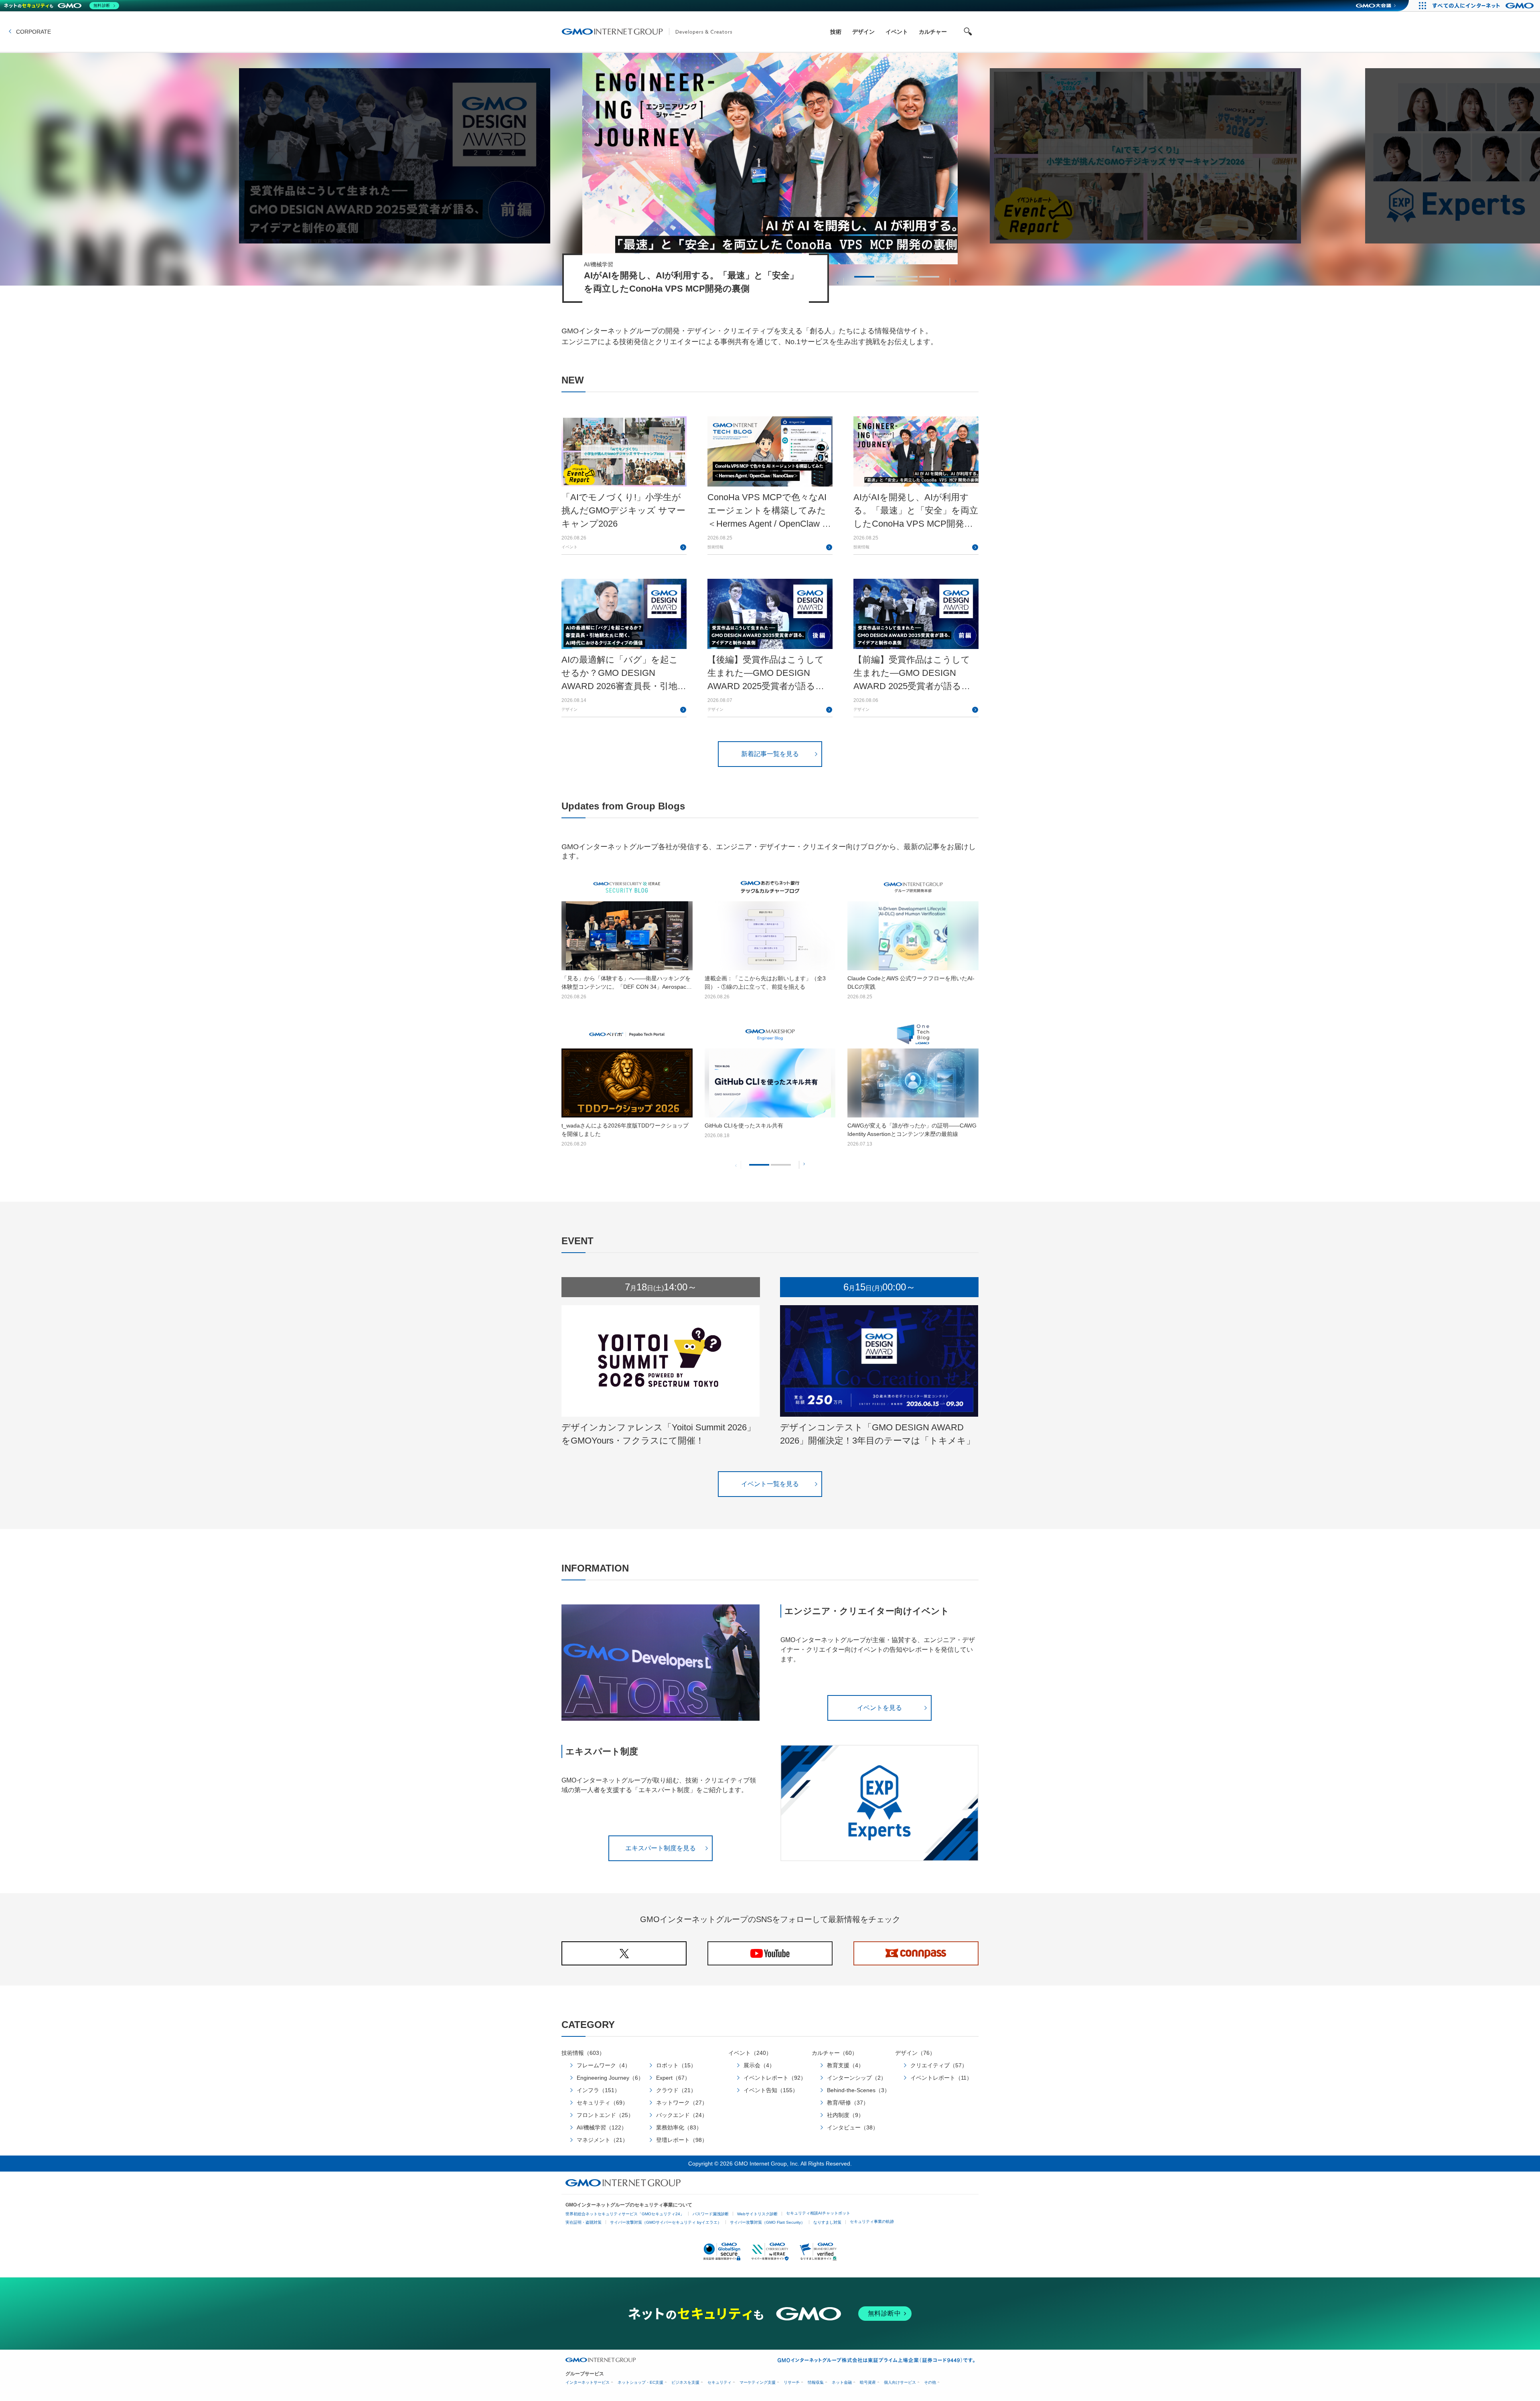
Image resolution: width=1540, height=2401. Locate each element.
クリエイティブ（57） (939, 2065)
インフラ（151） (598, 2090)
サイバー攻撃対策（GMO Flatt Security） (767, 2222)
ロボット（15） (676, 2065)
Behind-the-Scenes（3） (858, 2090)
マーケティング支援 (758, 2382)
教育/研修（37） (848, 2103)
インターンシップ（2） (857, 2078)
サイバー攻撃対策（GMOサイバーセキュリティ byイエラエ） (666, 2222)
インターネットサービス (588, 2382)
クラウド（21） (676, 2090)
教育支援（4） (845, 2065)
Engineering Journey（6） (610, 2078)
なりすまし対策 (827, 2222)
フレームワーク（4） (604, 2065)
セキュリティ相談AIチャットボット (818, 2213)
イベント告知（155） (771, 2090)
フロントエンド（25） (605, 2115)
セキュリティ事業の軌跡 (872, 2222)
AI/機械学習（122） (602, 2127)
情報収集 (816, 2382)
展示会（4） (759, 2065)
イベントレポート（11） (941, 2078)
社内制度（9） (845, 2115)
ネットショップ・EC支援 (640, 2382)
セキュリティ (719, 2382)
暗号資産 (868, 2382)
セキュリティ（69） (602, 2103)
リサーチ (792, 2382)
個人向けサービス (900, 2382)
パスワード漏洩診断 (711, 2214)
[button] (838, 282)
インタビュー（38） (853, 2127)
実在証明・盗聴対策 (584, 2222)
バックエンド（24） (682, 2115)
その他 (930, 2382)
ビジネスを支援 (685, 2382)
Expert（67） (673, 2078)
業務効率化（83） (679, 2127)
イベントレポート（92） (775, 2078)
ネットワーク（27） (682, 2103)
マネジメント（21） (602, 2140)
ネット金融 (842, 2382)
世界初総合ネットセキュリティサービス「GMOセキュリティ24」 (625, 2214)
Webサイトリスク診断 (757, 2214)
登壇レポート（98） (682, 2140)
